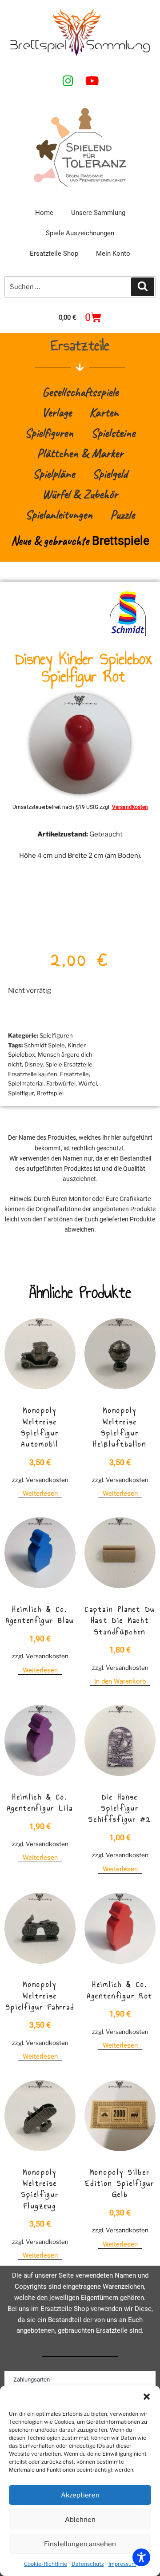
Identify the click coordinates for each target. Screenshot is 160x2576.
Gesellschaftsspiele (80, 392)
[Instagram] (68, 80)
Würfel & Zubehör (80, 494)
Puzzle (122, 514)
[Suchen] (143, 287)
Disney (34, 1064)
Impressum (122, 2564)
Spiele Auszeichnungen (80, 233)
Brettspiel (50, 1093)
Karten (104, 412)
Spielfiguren (49, 433)
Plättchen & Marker (80, 453)
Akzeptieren (80, 2495)
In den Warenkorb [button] (120, 1681)
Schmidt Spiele (44, 1045)
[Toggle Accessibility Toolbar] (141, 2557)
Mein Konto (113, 254)
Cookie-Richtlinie (46, 2564)
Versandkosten (130, 807)
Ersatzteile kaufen (33, 1074)
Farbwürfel (61, 1083)
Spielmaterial (26, 1083)
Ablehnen (80, 2520)
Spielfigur (21, 1093)
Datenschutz (88, 2564)
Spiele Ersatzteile (69, 1064)
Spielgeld (110, 474)
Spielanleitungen (59, 514)
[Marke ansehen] (128, 636)
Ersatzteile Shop (54, 254)
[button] (147, 2397)
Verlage (57, 412)
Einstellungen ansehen (80, 2544)
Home (44, 213)
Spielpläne (54, 474)
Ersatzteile (74, 1074)
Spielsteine (113, 433)
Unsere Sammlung (98, 213)
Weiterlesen (40, 1494)
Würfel (88, 1083)
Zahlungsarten (32, 2380)
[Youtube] (92, 80)
